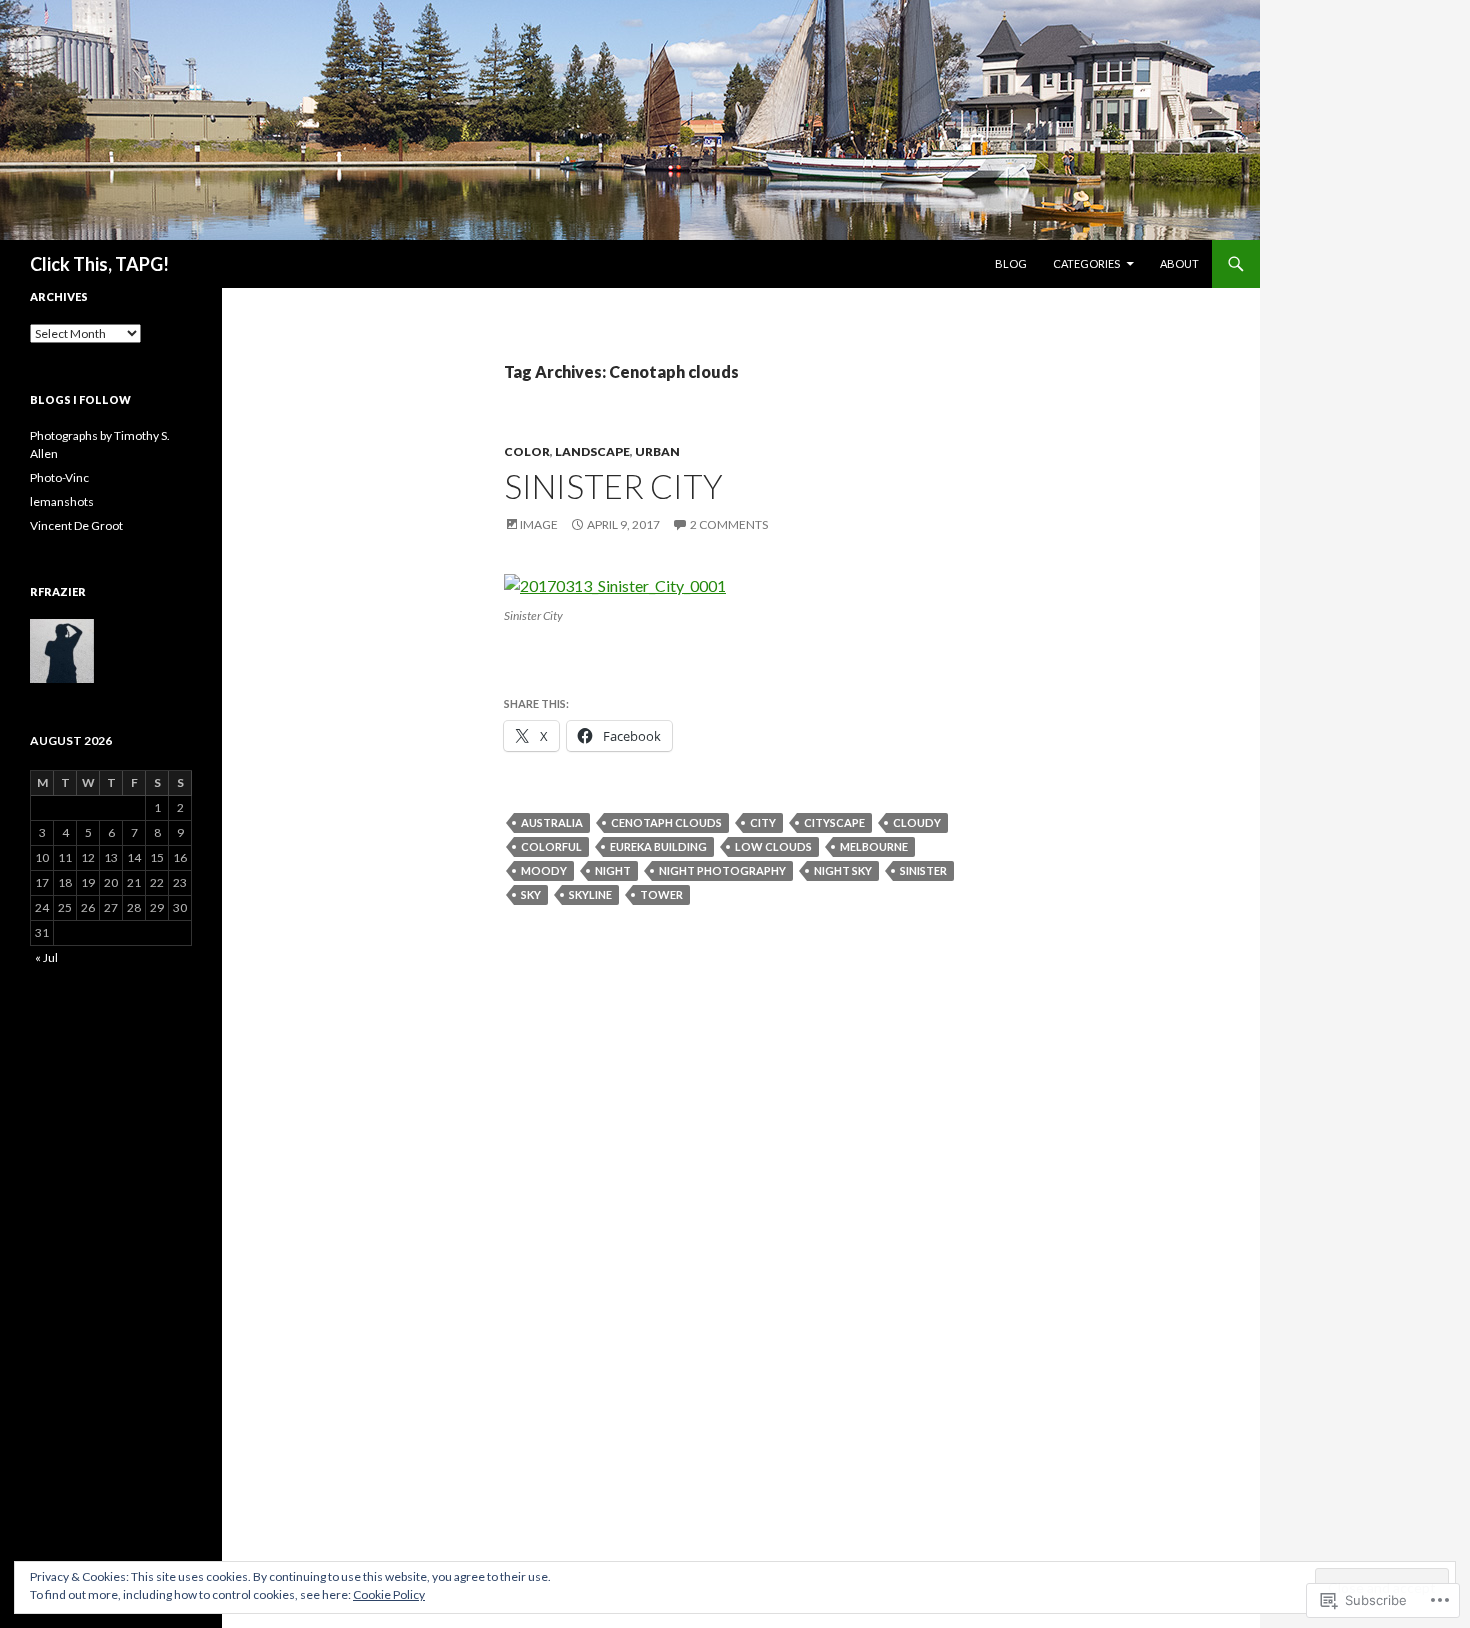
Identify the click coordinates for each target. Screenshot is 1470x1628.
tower (661, 894)
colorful (551, 846)
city (763, 822)
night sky (843, 870)
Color (527, 451)
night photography (722, 870)
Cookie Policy (389, 1594)
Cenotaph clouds (666, 822)
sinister (923, 870)
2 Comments (729, 524)
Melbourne (874, 846)
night (613, 870)
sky (531, 894)
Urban (657, 451)
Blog (1011, 263)
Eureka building (658, 846)
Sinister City (613, 486)
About (1179, 263)
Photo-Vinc (59, 477)
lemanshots (62, 501)
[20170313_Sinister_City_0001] (615, 583)
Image (539, 524)
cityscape (834, 822)
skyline (590, 894)
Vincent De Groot (76, 525)
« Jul (46, 957)
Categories (1086, 263)
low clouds (773, 846)
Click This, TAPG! (99, 264)
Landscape (592, 451)
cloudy (917, 822)
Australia (552, 822)
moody (544, 870)
